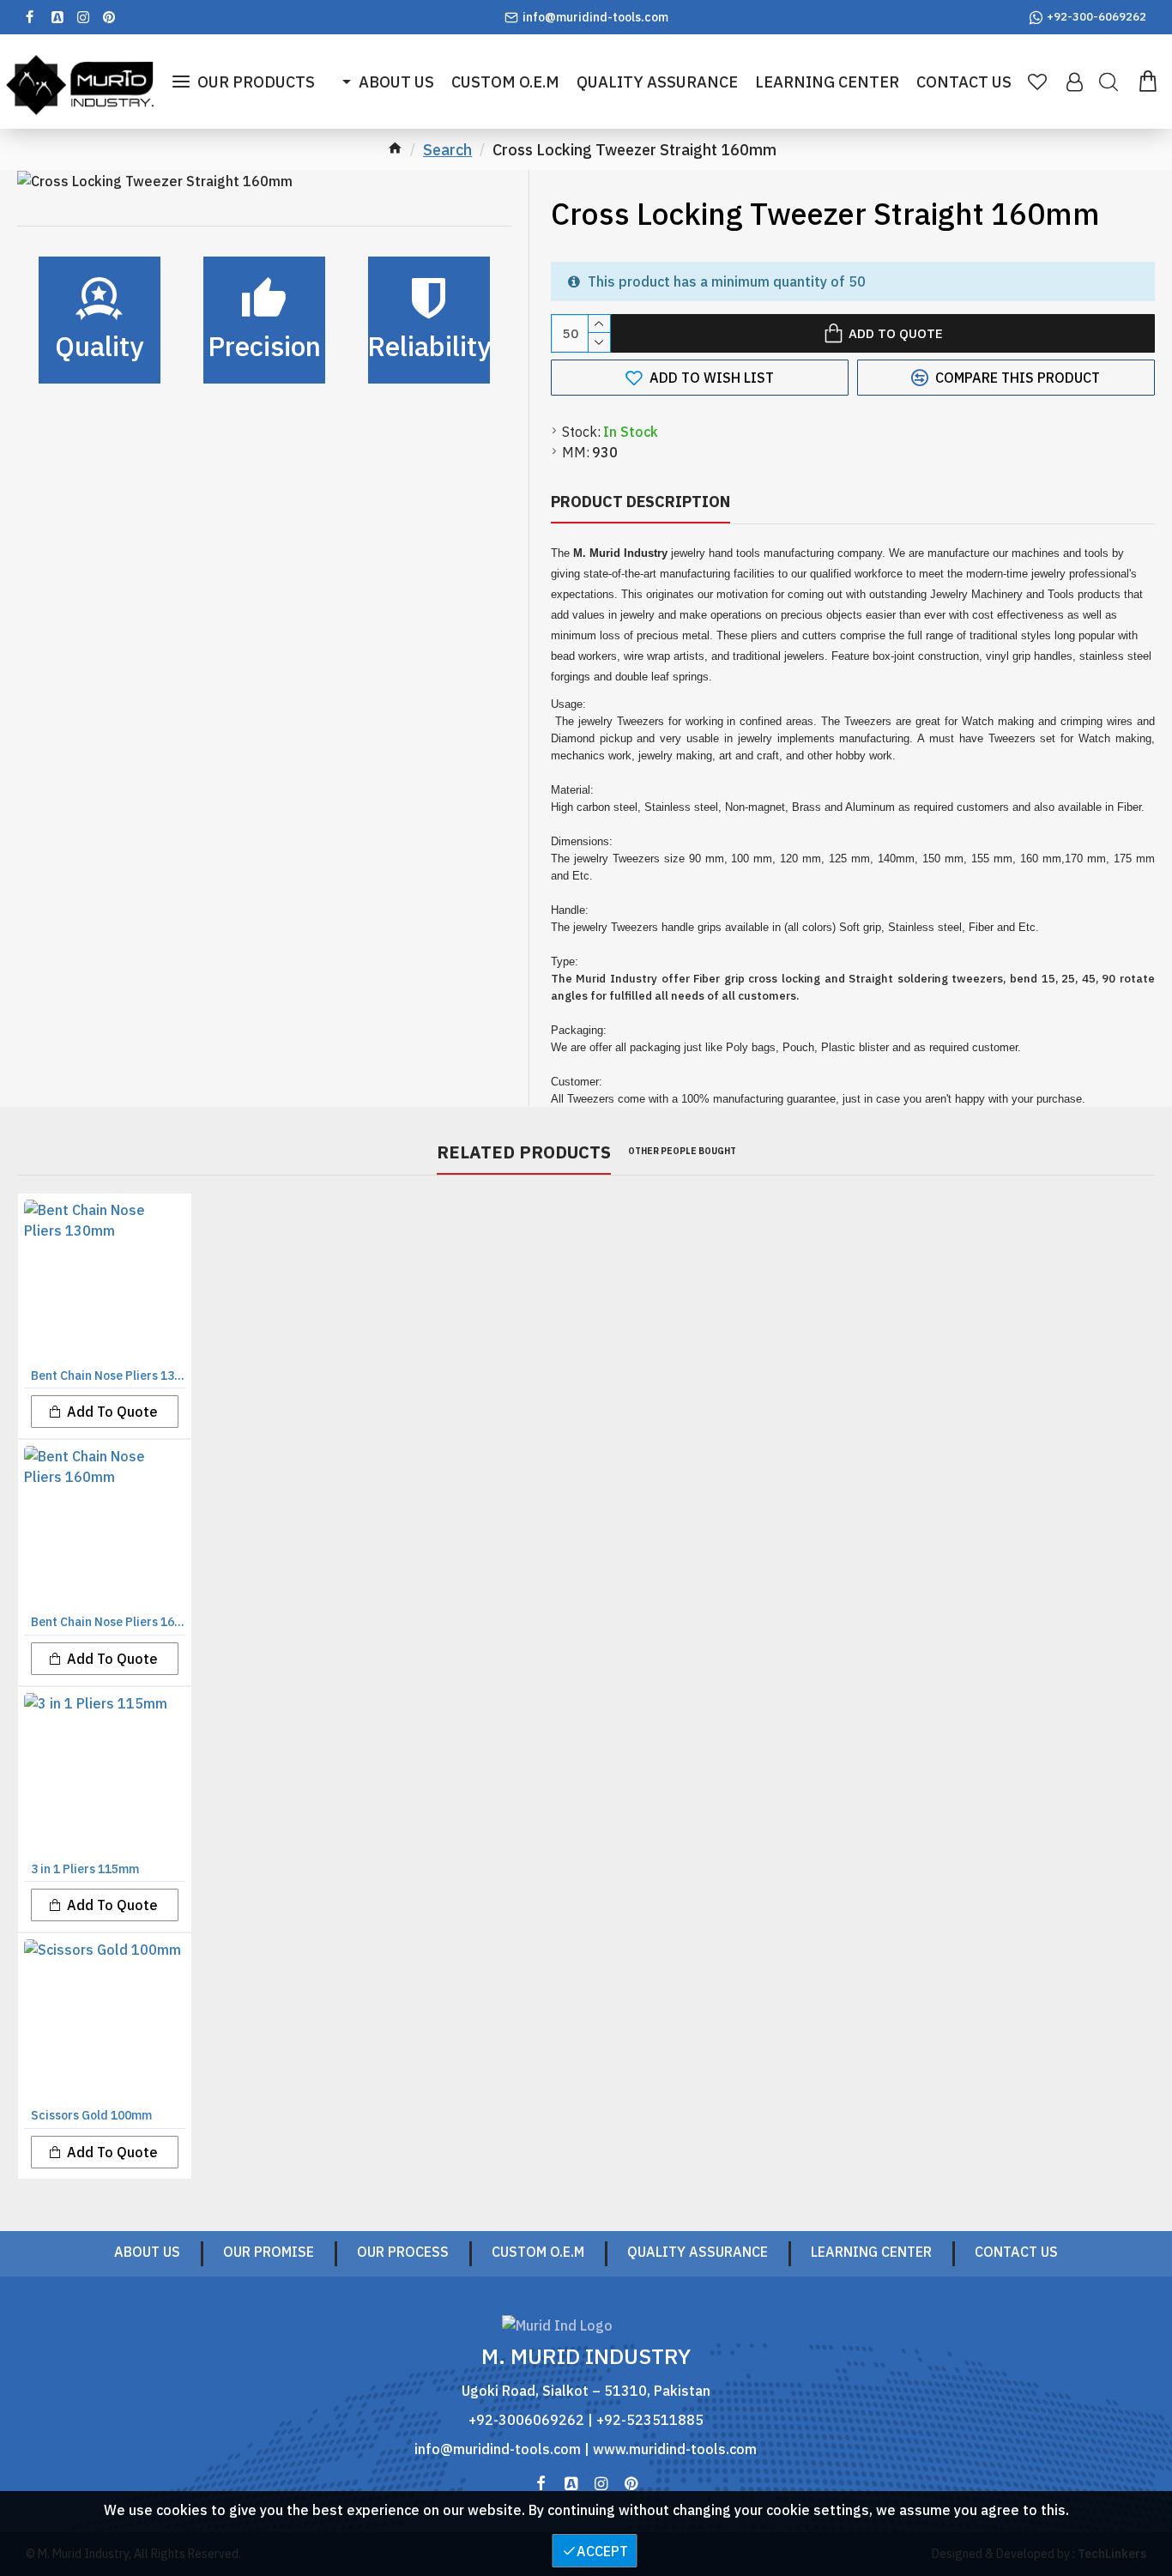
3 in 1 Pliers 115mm (85, 1869)
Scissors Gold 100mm (91, 2115)
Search (447, 150)
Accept (602, 2551)
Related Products (524, 1152)
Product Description (640, 502)
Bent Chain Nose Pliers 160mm (108, 1622)
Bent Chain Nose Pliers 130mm (108, 1376)
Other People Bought (682, 1151)
